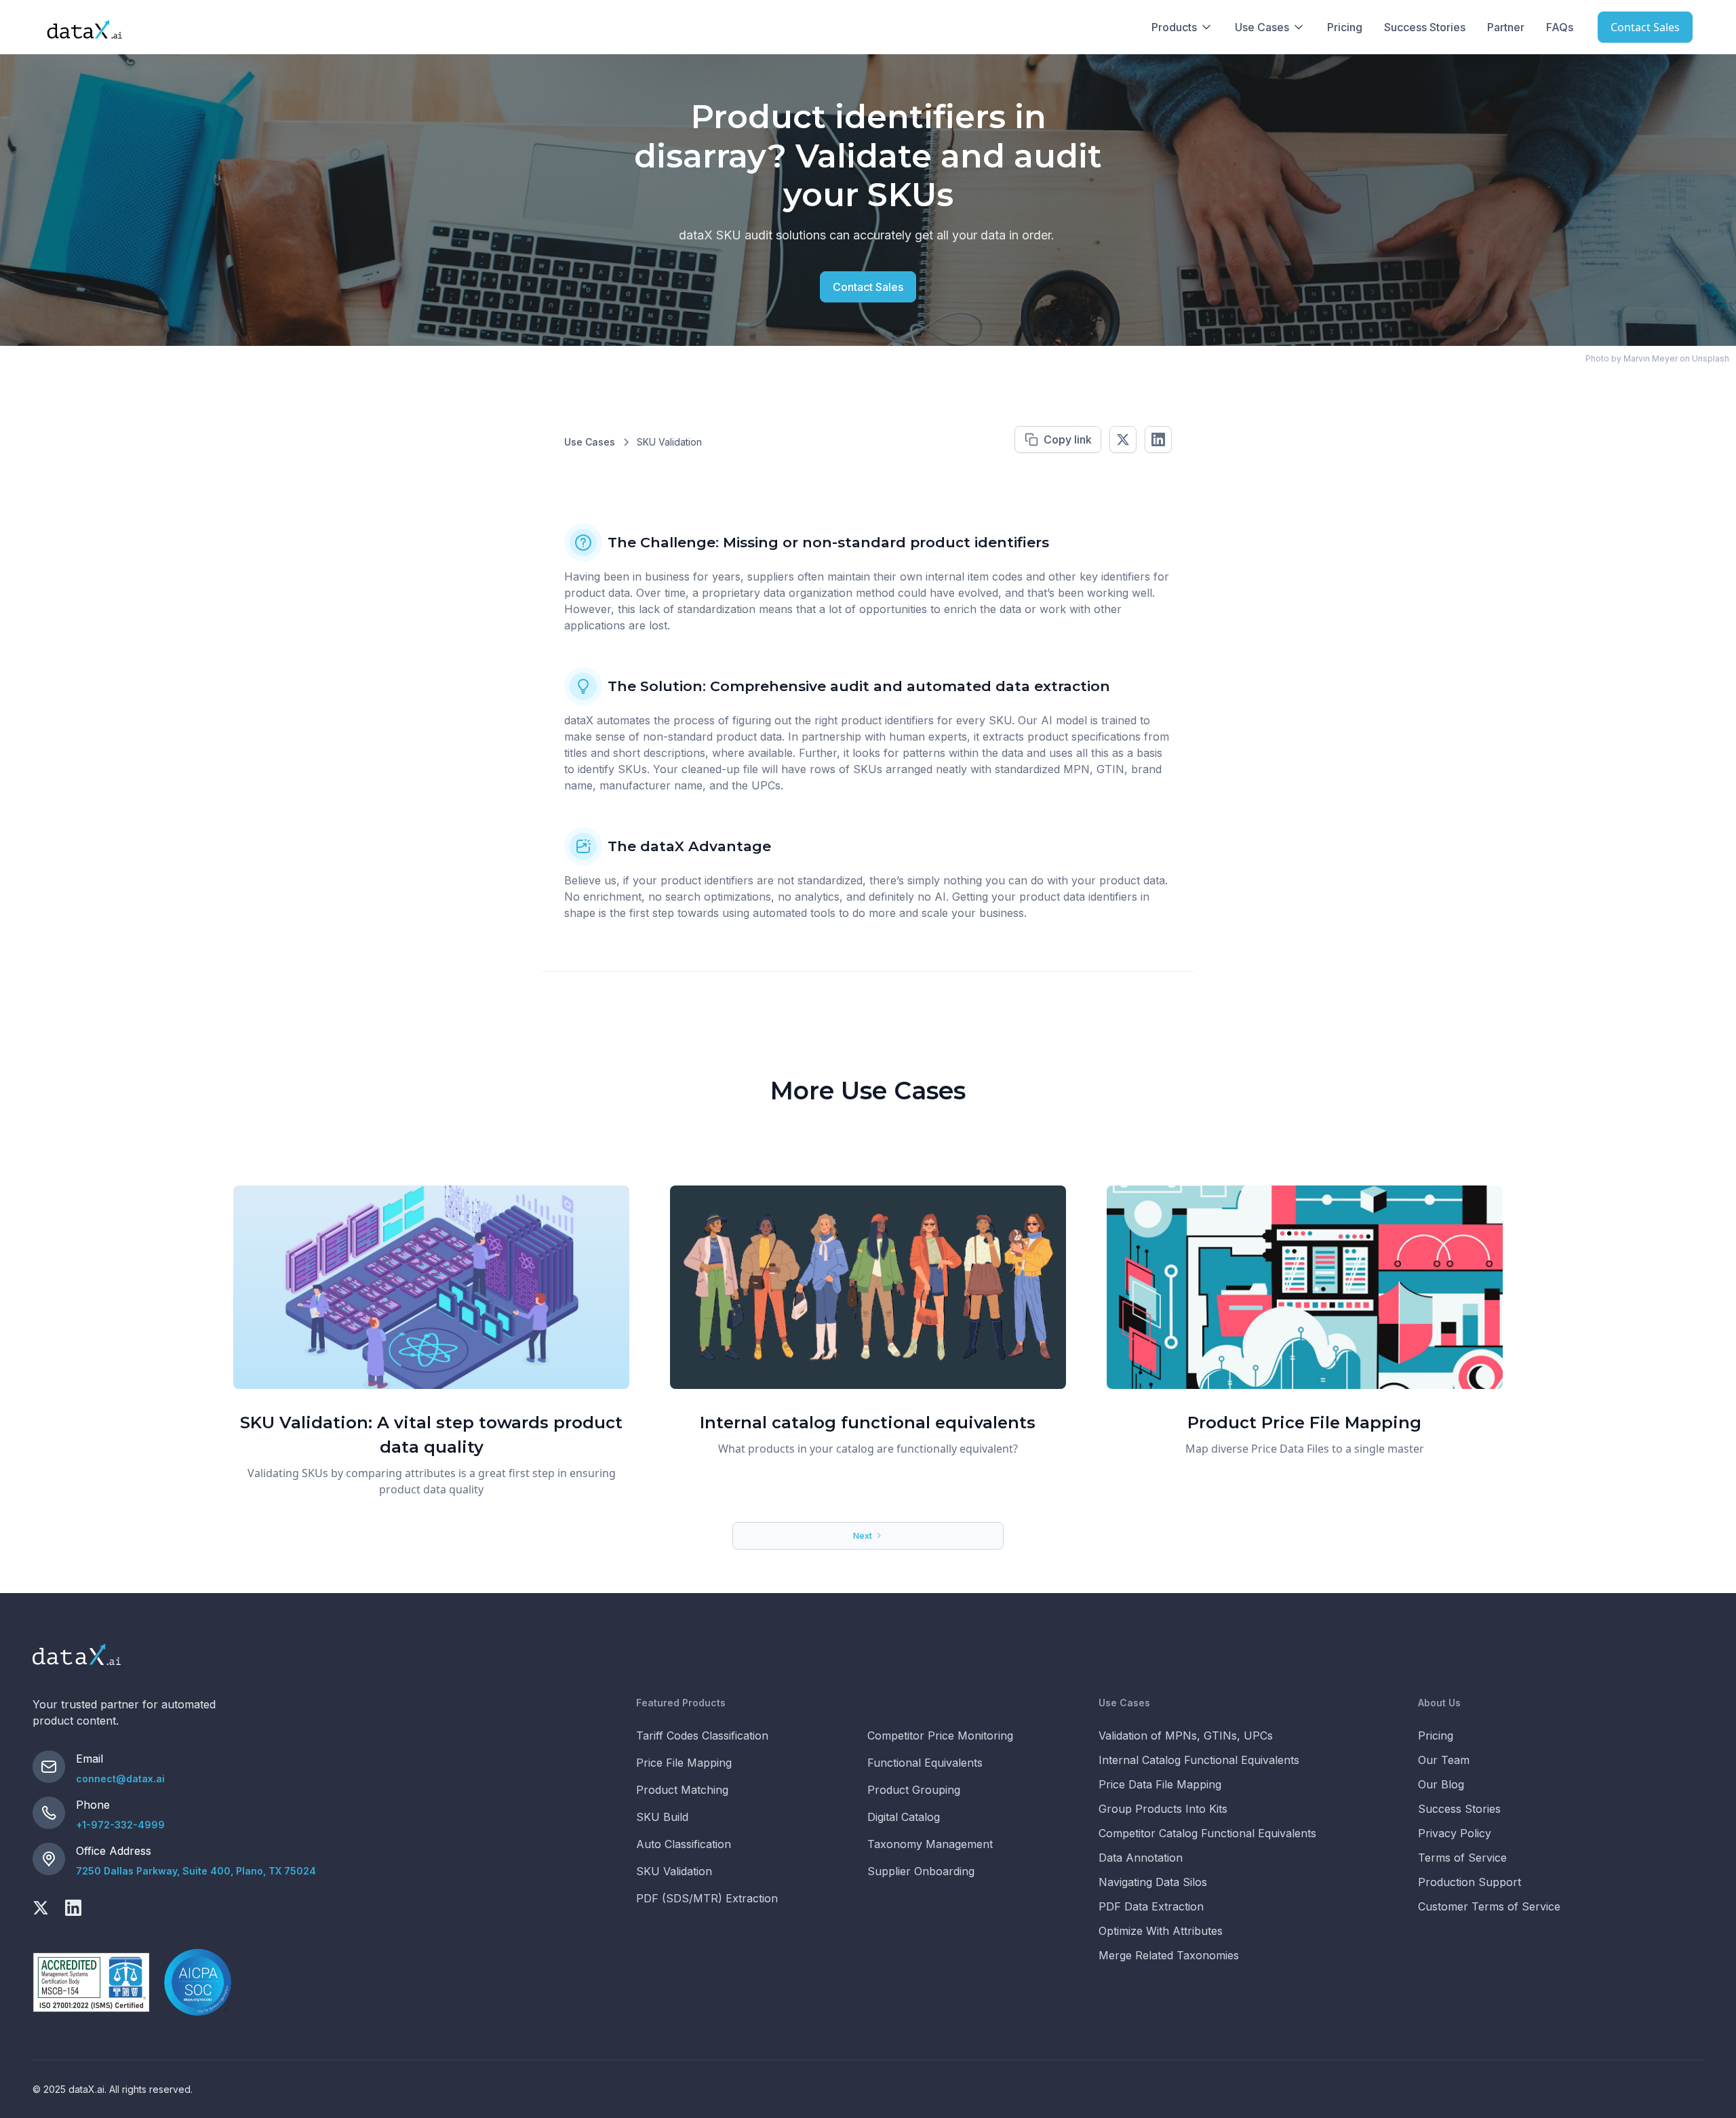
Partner (1506, 27)
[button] (1182, 27)
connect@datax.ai (120, 1779)
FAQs (1560, 27)
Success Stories (1425, 27)
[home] (84, 27)
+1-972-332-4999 (120, 1825)
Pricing (1345, 27)
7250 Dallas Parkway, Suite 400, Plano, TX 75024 (196, 1871)
